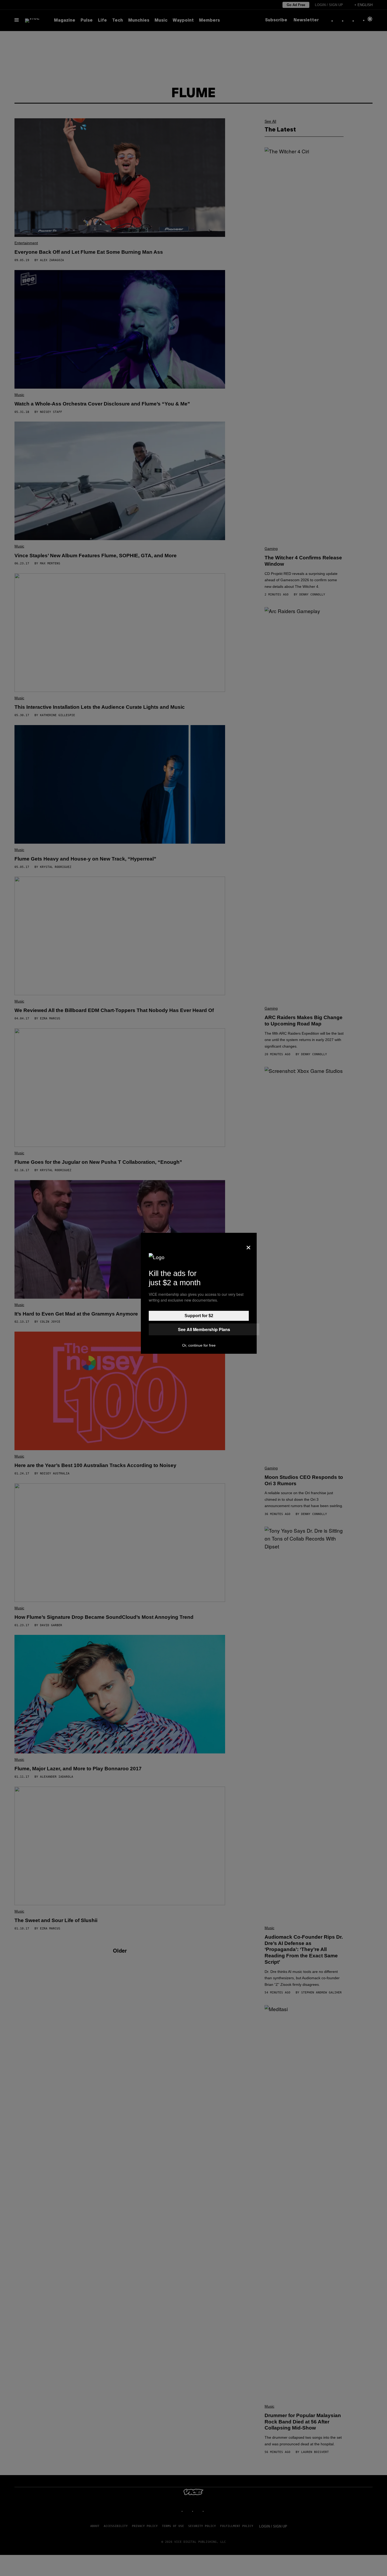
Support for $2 (199, 1316)
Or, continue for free (199, 1345)
